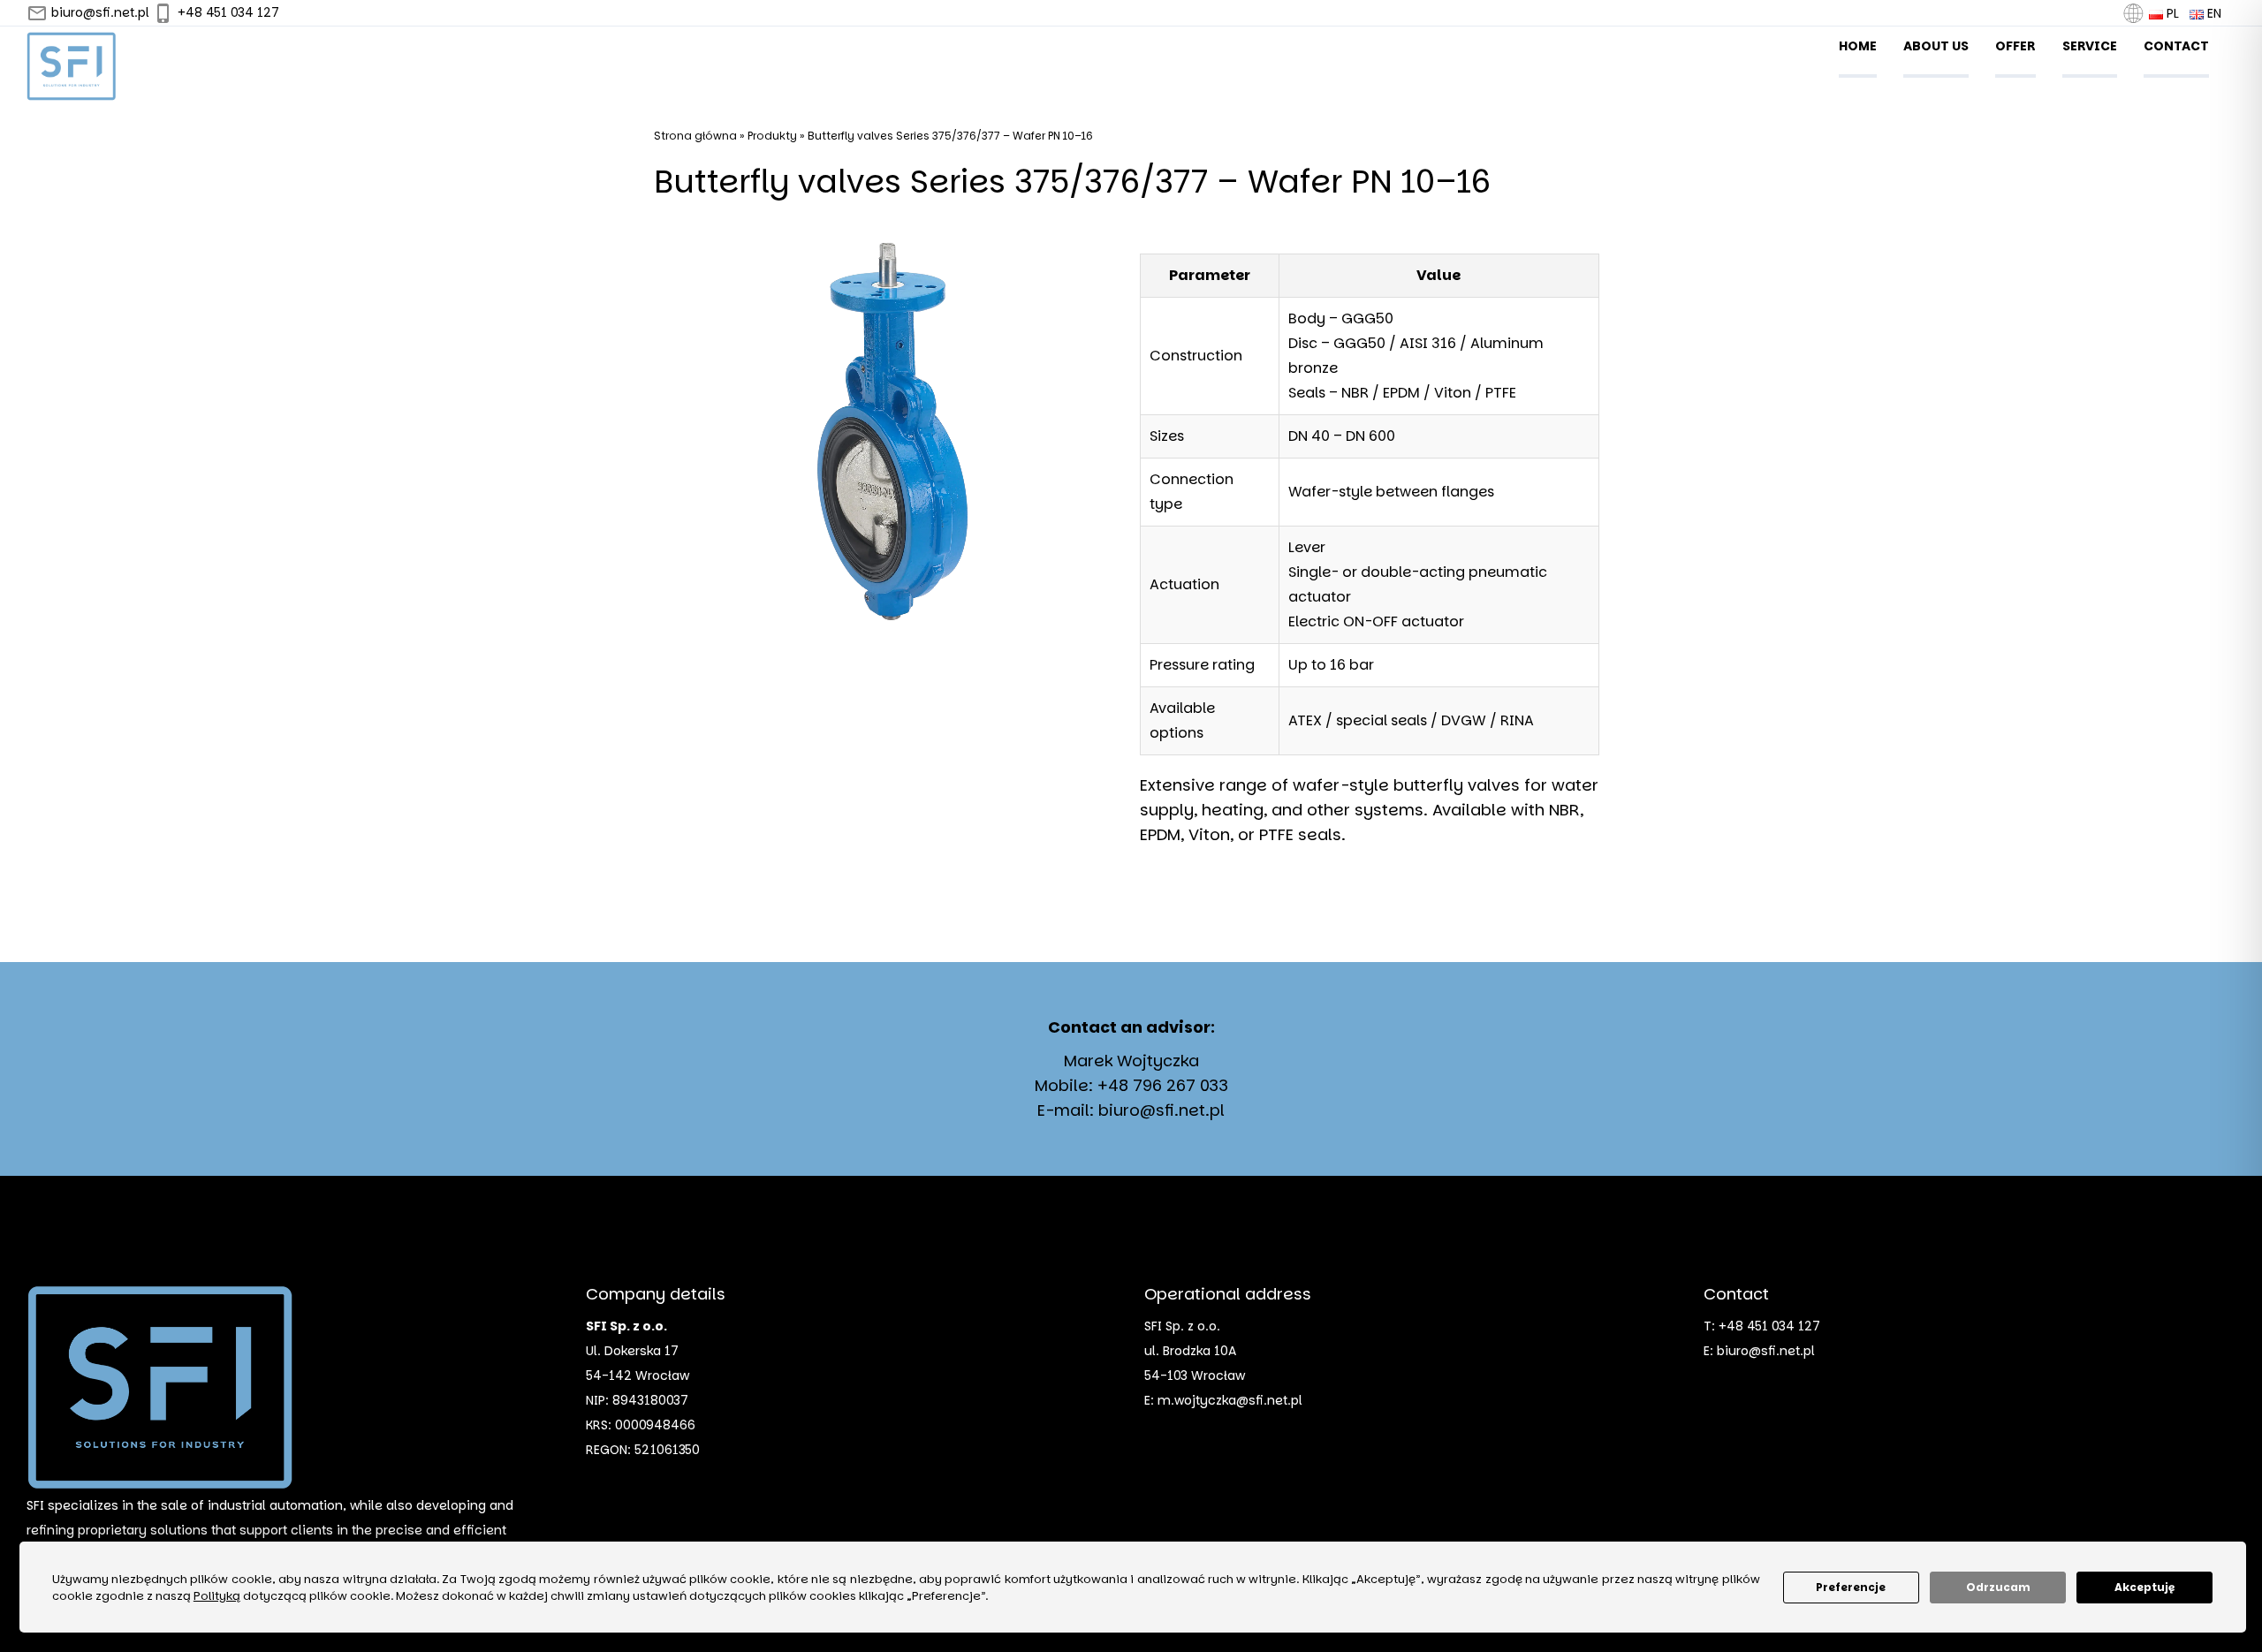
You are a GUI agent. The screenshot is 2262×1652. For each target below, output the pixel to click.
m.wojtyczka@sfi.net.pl (1230, 1400)
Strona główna (695, 136)
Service (2090, 46)
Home (1858, 46)
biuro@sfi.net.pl (99, 12)
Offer (2015, 46)
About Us (1936, 46)
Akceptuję (2145, 1587)
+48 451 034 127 (227, 12)
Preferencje (1851, 1587)
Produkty (772, 136)
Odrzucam (1998, 1587)
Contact (2176, 46)
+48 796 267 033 (1163, 1085)
